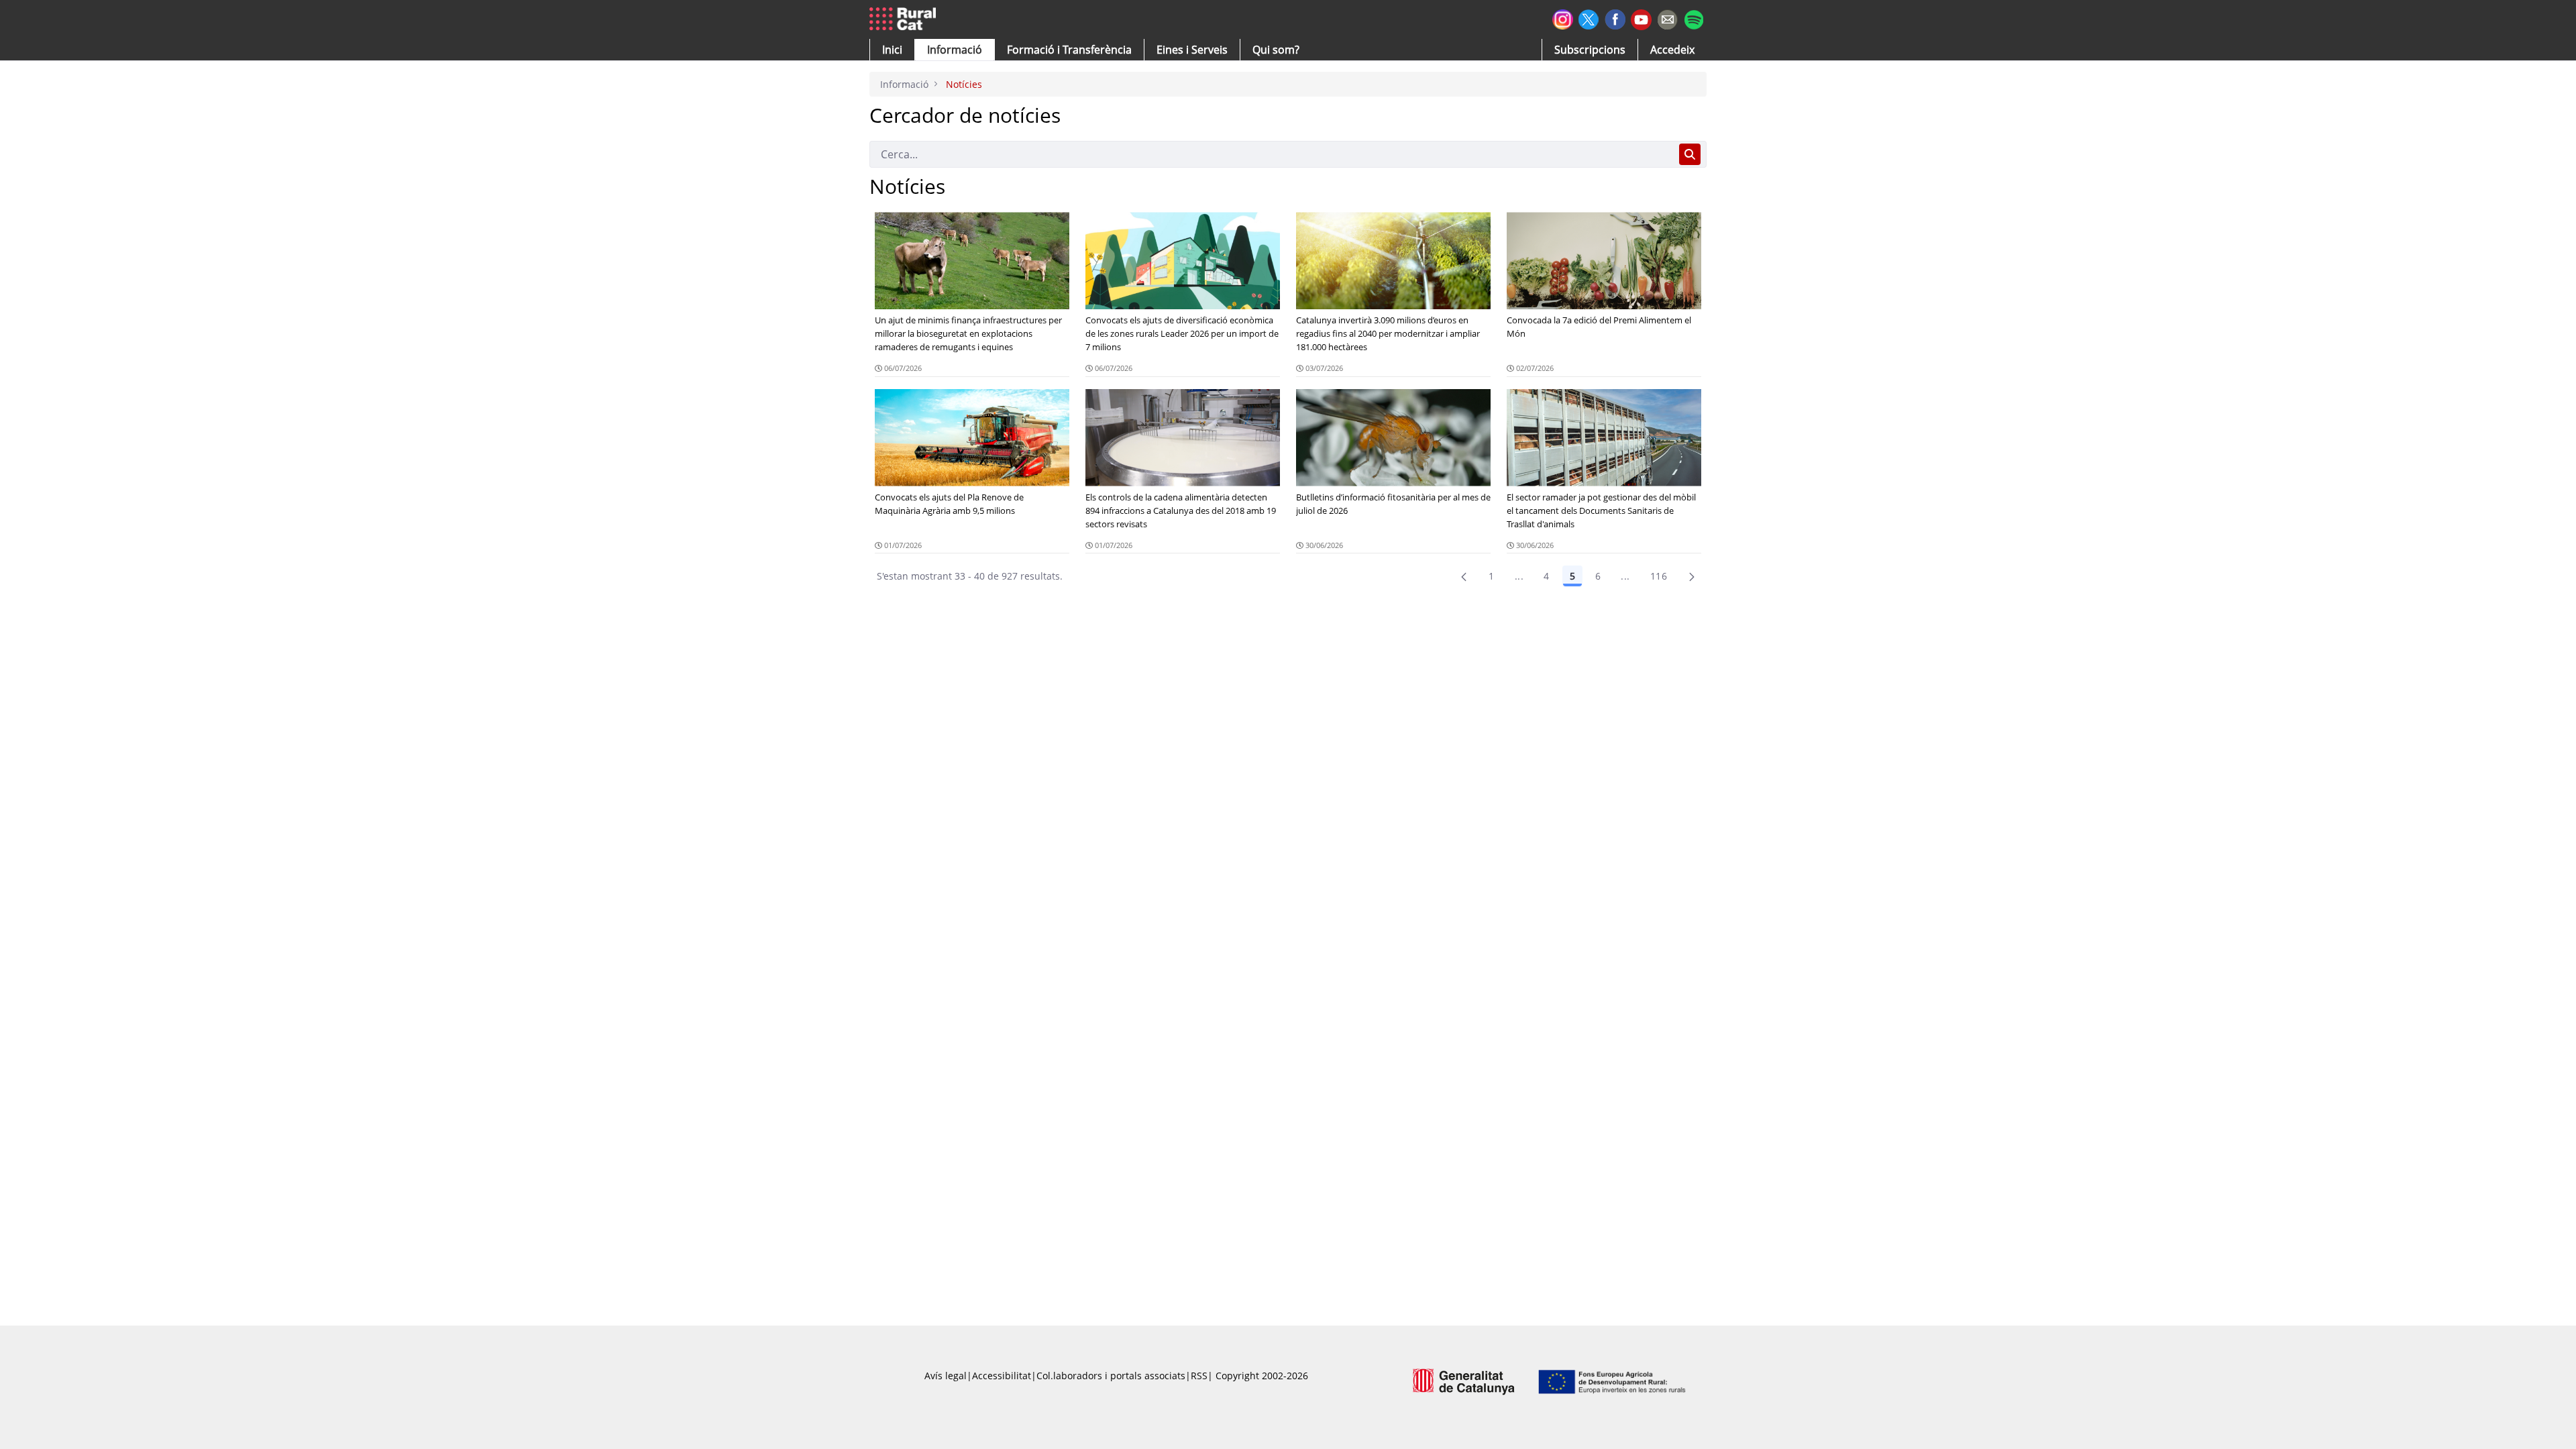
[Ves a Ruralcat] (905, 19)
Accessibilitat (1002, 1376)
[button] (892, 50)
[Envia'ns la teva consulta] (1667, 18)
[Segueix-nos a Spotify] (1694, 18)
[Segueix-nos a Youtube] (1641, 18)
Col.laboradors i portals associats (1111, 1376)
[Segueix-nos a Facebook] (1615, 18)
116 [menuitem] (1659, 576)
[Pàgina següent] (1692, 576)
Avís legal (946, 1376)
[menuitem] (1069, 50)
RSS (1199, 1376)
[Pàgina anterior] (1464, 576)
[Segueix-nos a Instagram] (1563, 18)
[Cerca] (1690, 154)
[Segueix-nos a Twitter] (1589, 18)
